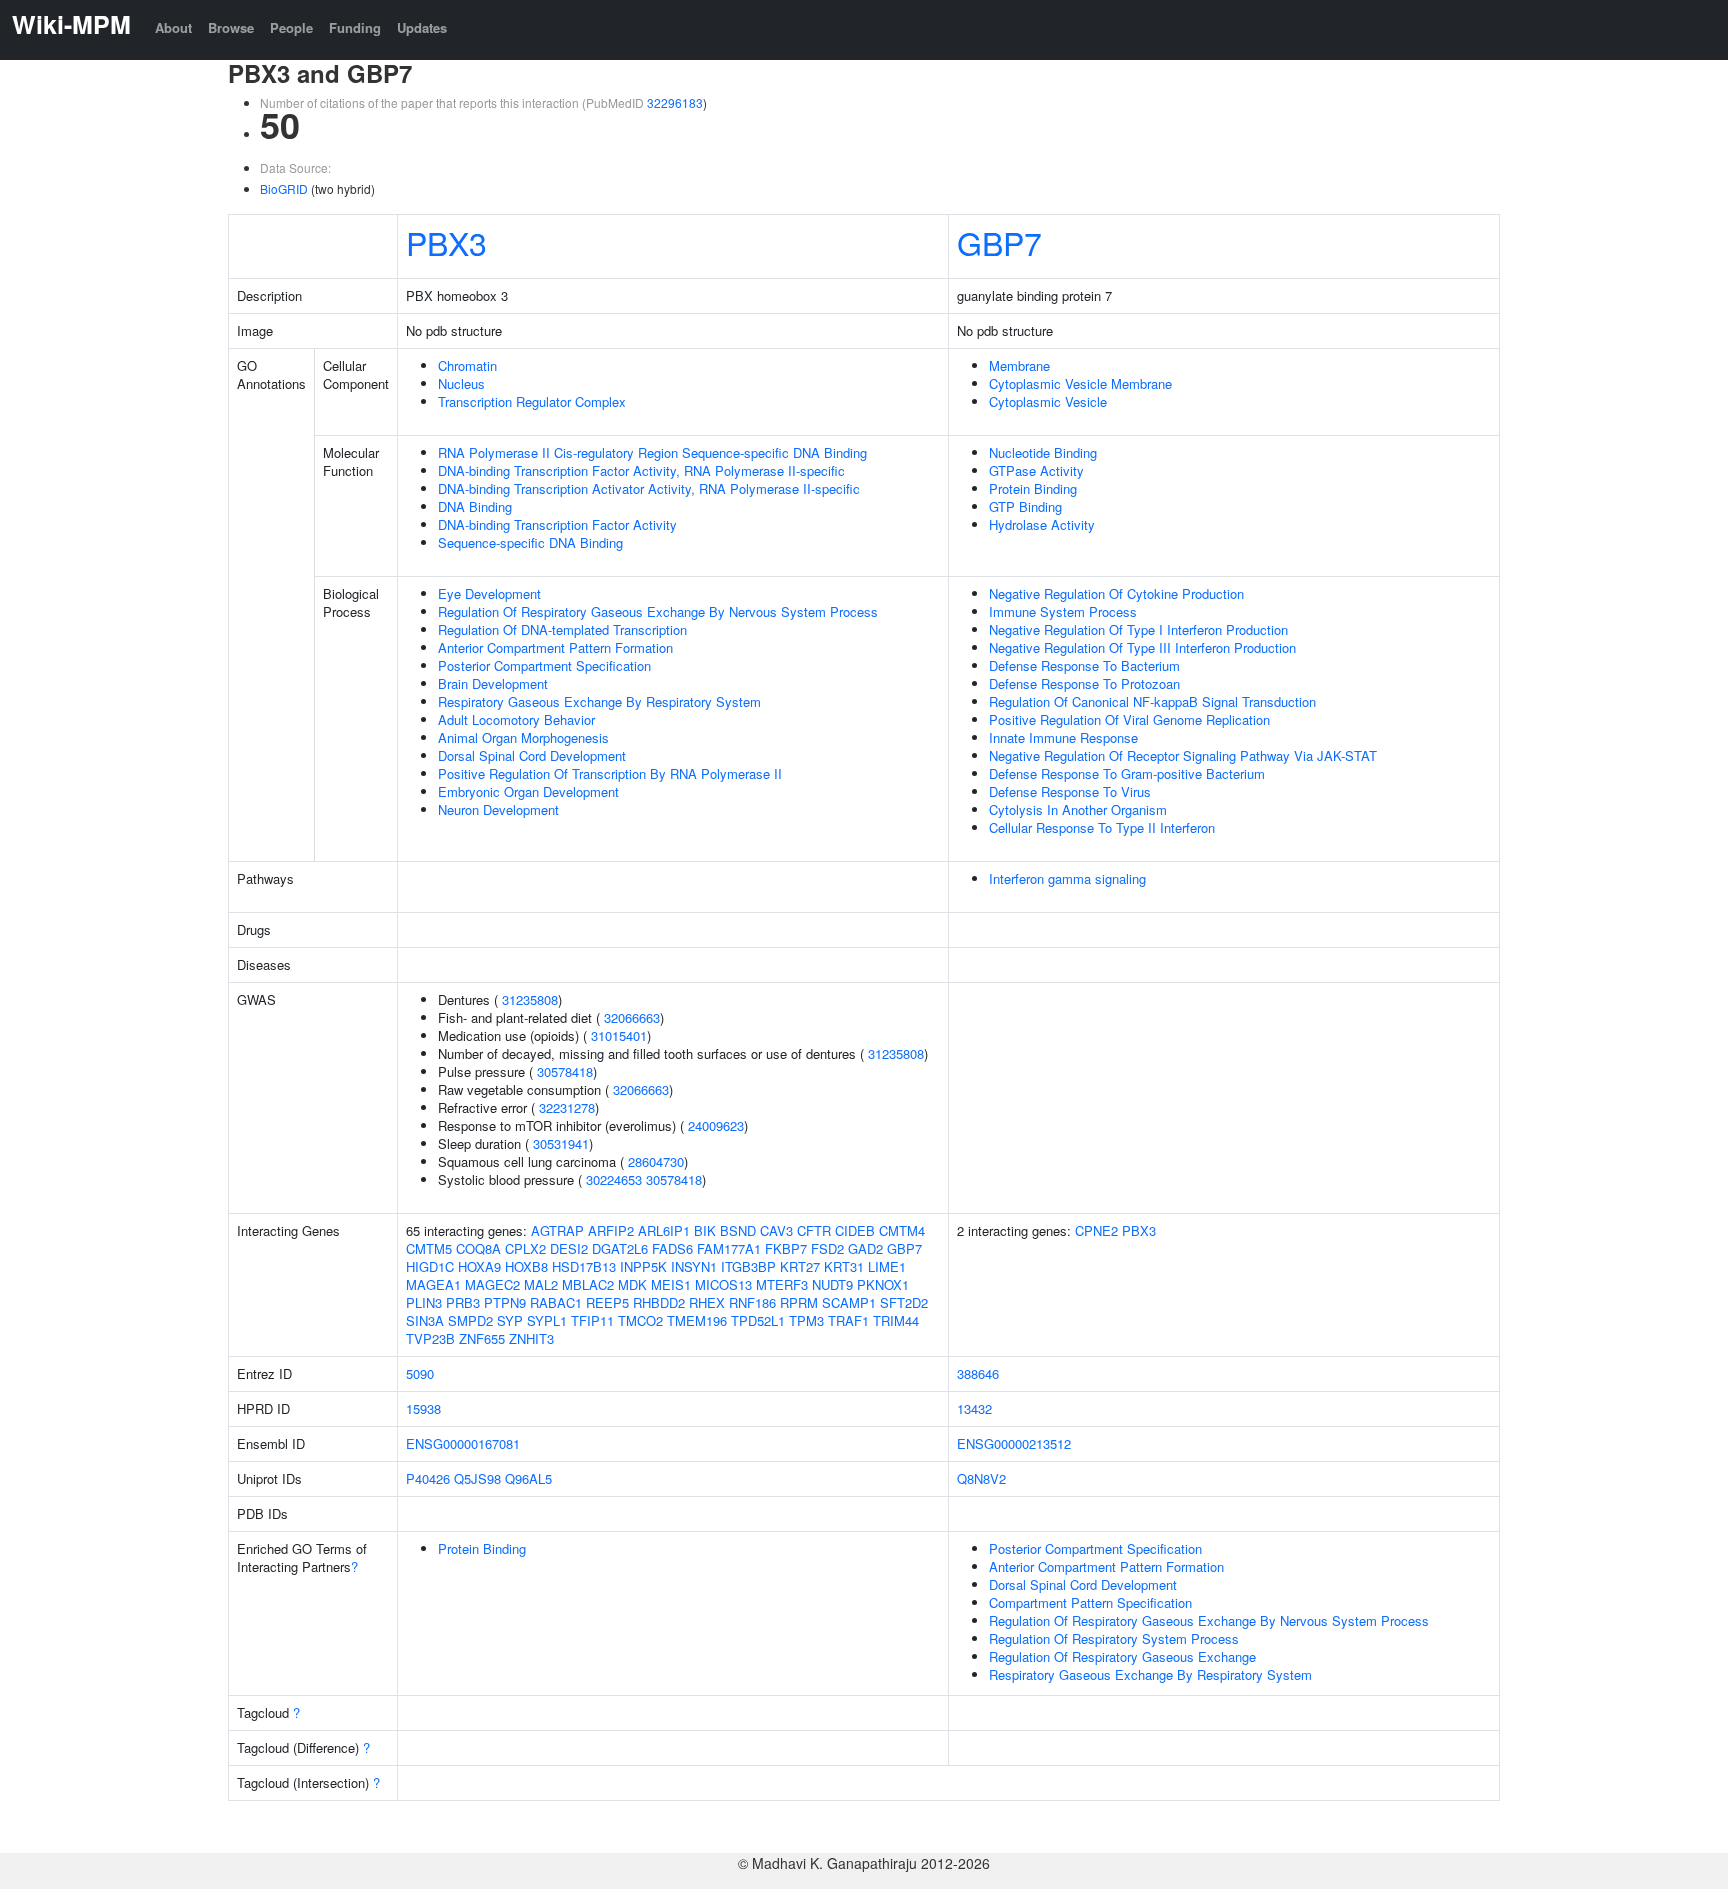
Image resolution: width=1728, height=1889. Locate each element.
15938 (423, 1408)
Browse (231, 27)
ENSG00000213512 (1014, 1443)
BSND (738, 1230)
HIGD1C (430, 1266)
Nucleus (461, 383)
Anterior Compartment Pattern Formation (555, 647)
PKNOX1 (883, 1284)
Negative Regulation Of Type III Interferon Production (1142, 647)
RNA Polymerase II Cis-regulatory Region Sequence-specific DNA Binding (652, 452)
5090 (420, 1373)
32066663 (632, 1017)
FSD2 (827, 1248)
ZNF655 (482, 1338)
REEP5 (607, 1302)
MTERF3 (782, 1284)
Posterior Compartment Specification (544, 665)
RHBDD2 (659, 1302)
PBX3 (446, 242)
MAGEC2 (492, 1284)
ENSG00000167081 (463, 1443)
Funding (355, 27)
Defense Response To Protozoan (1084, 683)
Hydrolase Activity (1042, 524)
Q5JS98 (477, 1478)
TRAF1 (848, 1320)
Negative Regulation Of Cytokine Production (1116, 593)
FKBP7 (786, 1248)
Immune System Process (1063, 611)
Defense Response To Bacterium (1084, 665)
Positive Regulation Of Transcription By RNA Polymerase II (610, 773)
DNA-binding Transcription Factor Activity (557, 524)
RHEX (707, 1302)
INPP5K (643, 1266)
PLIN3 (424, 1302)
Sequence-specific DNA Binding (530, 542)
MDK (632, 1284)
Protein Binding (1033, 488)
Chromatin (467, 365)
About (173, 27)
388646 (978, 1373)
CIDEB (855, 1230)
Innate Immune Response (1063, 737)
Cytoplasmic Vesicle (1048, 401)
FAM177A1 (729, 1248)
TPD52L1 (758, 1320)
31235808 (530, 999)
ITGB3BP (748, 1266)
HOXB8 (526, 1266)
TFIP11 (592, 1320)
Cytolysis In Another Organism (1078, 809)
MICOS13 (723, 1284)
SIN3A (425, 1320)
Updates (422, 27)
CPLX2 (525, 1248)
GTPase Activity (1036, 470)
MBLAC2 (588, 1284)
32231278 (567, 1107)
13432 (974, 1408)
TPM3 (806, 1320)
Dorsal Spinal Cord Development (532, 755)
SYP (510, 1320)
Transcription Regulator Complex (532, 401)
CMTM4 (902, 1230)
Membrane (1019, 365)
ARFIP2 (611, 1230)
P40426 (428, 1478)
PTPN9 (505, 1302)
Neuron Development (498, 809)
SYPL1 (547, 1320)
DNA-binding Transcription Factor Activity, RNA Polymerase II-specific (641, 470)
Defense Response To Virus (1070, 791)
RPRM (799, 1302)
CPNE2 (1096, 1230)
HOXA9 (479, 1266)
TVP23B (430, 1338)
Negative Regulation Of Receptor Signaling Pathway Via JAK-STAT (1183, 755)
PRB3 (463, 1302)
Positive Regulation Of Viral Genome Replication (1129, 719)
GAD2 (865, 1248)
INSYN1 (694, 1266)
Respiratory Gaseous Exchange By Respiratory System (599, 701)
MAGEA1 (433, 1284)
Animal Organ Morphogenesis (523, 737)
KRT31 (844, 1266)
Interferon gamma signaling (1067, 878)
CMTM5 (429, 1248)
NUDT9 (832, 1284)
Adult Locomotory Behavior (516, 719)
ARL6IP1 (664, 1230)
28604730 (656, 1161)
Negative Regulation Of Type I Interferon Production (1138, 629)
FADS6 (672, 1248)
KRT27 (800, 1266)
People (291, 27)
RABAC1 (556, 1302)
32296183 (675, 102)
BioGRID (284, 188)
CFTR (814, 1230)
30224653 (614, 1179)
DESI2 (569, 1248)
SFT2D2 (904, 1302)
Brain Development (493, 683)
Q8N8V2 (981, 1478)
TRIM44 (896, 1320)
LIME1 (887, 1266)
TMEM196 (697, 1320)
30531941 (561, 1143)
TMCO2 (640, 1320)
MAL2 (541, 1284)
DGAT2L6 (620, 1248)
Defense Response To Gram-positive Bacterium (1127, 773)
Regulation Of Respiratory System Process (1114, 1638)
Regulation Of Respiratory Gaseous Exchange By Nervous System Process (658, 611)
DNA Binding (475, 506)
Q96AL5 (528, 1478)
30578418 (565, 1071)
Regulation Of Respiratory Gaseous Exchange (1122, 1656)
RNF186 (752, 1302)
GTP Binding (1025, 506)
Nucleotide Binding (1043, 452)
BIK (705, 1230)
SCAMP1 (849, 1302)
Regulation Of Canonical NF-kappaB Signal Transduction (1152, 701)
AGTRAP (557, 1230)
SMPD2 (470, 1320)
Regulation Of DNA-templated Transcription (562, 629)
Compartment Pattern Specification (1090, 1602)
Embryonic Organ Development (528, 791)
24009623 (716, 1125)
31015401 (619, 1035)
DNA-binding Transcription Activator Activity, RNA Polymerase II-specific (649, 488)
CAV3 (776, 1230)
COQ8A (478, 1248)
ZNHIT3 (531, 1338)
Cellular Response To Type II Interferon (1102, 827)
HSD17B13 (584, 1266)
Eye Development (489, 593)
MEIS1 (671, 1284)
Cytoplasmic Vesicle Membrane (1080, 383)
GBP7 (999, 242)
